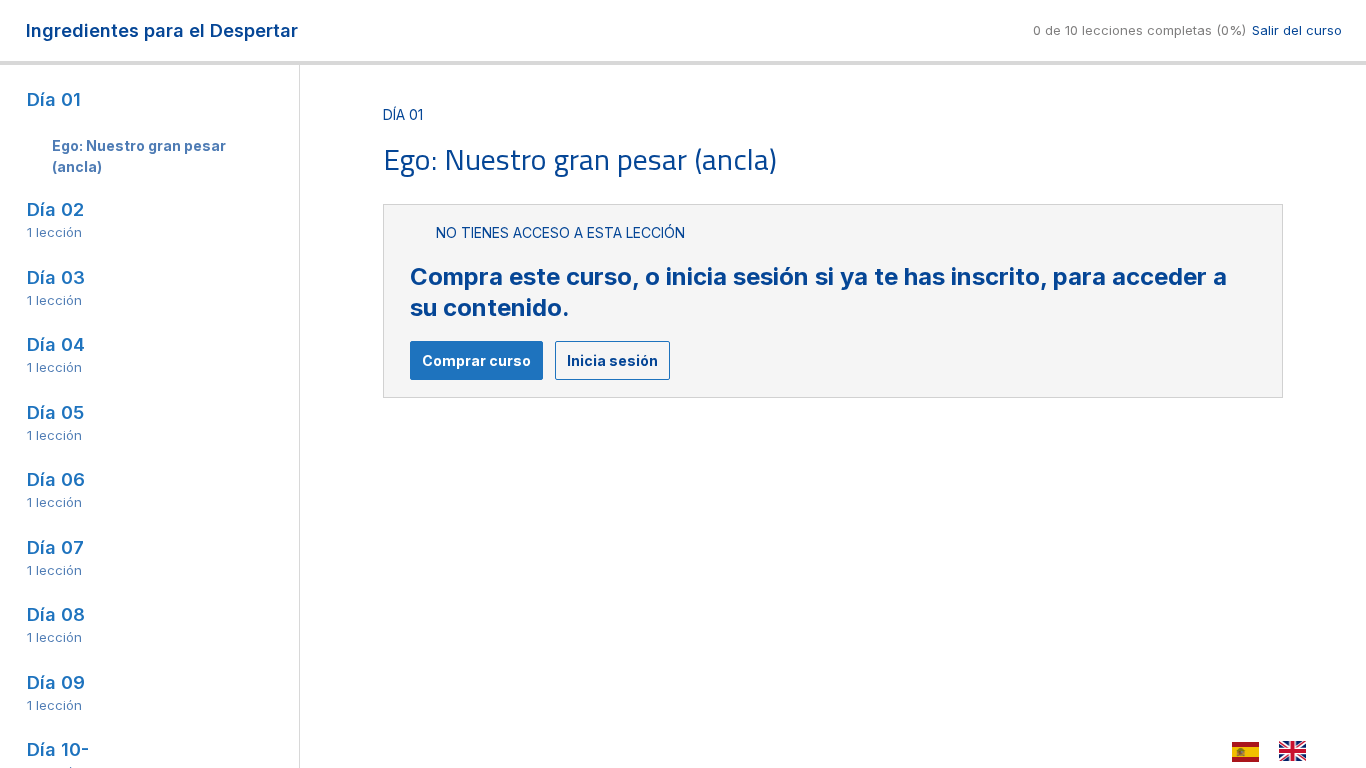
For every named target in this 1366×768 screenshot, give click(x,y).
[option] (1297, 751)
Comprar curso (476, 360)
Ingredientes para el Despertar (162, 30)
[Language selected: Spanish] (1279, 750)
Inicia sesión (612, 360)
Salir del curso (1297, 30)
